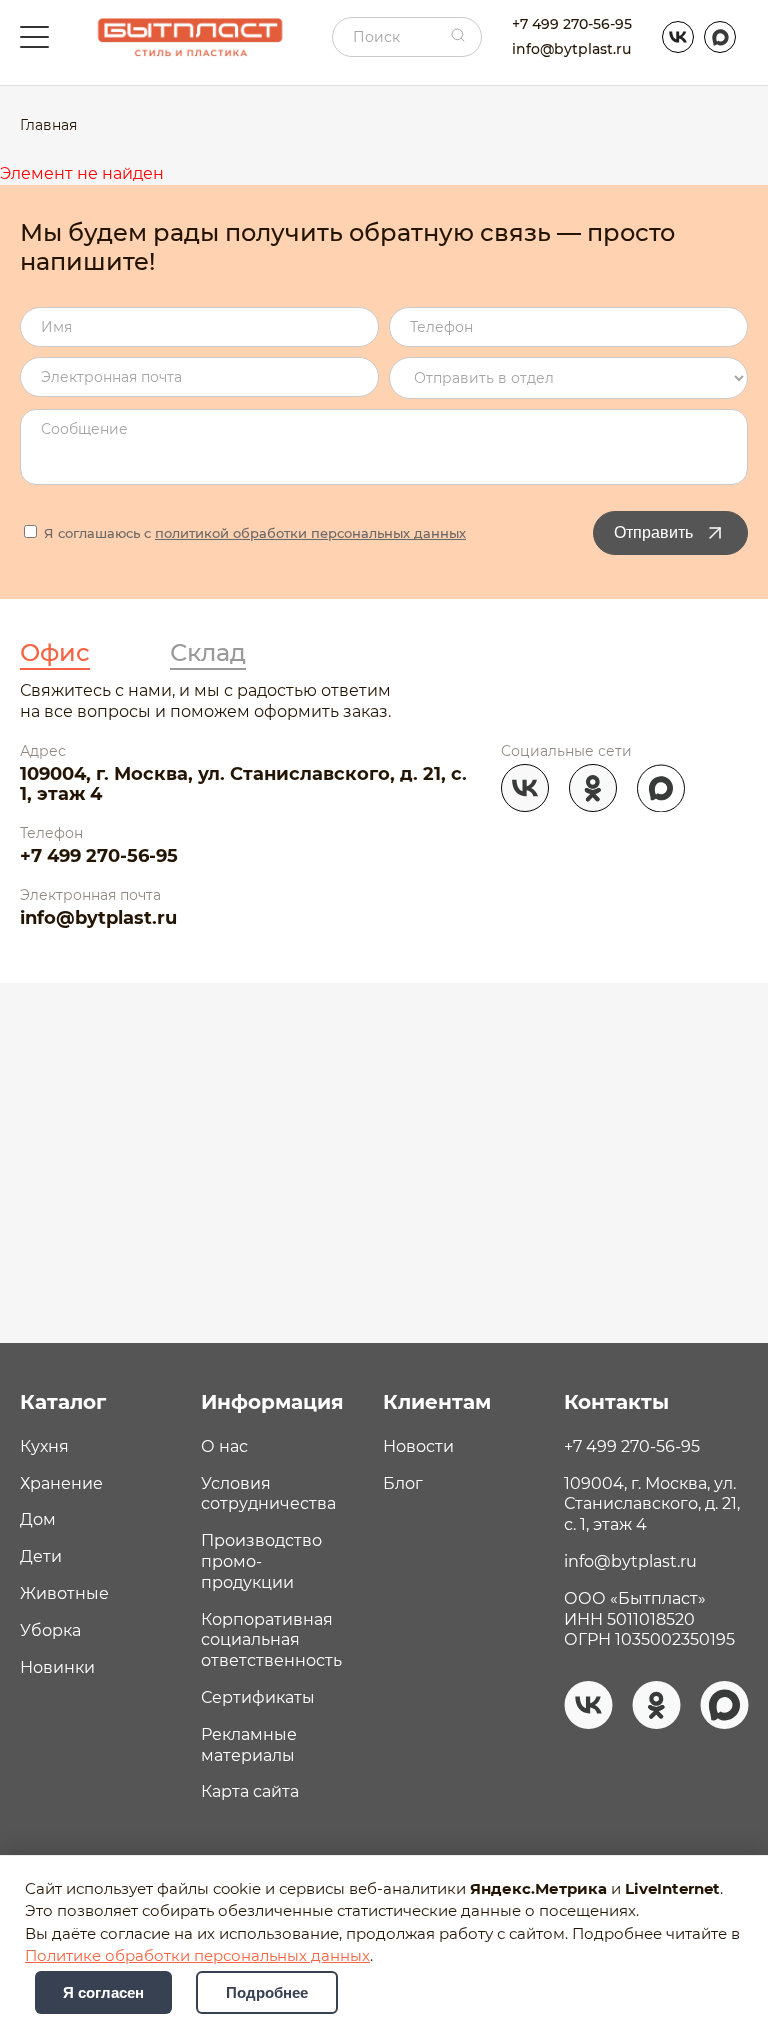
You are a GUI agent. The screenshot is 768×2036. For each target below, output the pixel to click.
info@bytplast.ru (571, 49)
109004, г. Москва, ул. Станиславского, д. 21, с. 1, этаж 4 (243, 785)
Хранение (61, 1483)
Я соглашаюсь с (253, 533)
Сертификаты (258, 1697)
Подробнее (267, 1992)
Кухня (44, 1446)
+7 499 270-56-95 (572, 24)
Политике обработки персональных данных (197, 1956)
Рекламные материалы (249, 1745)
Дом (38, 1519)
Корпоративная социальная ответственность (271, 1640)
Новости (418, 1446)
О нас (224, 1446)
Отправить (653, 532)
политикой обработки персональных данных (310, 533)
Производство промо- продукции (261, 1561)
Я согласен (103, 1992)
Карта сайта (250, 1791)
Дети (41, 1556)
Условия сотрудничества (268, 1494)
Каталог (63, 1402)
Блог (403, 1483)
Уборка (50, 1630)
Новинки (57, 1667)
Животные (64, 1593)
